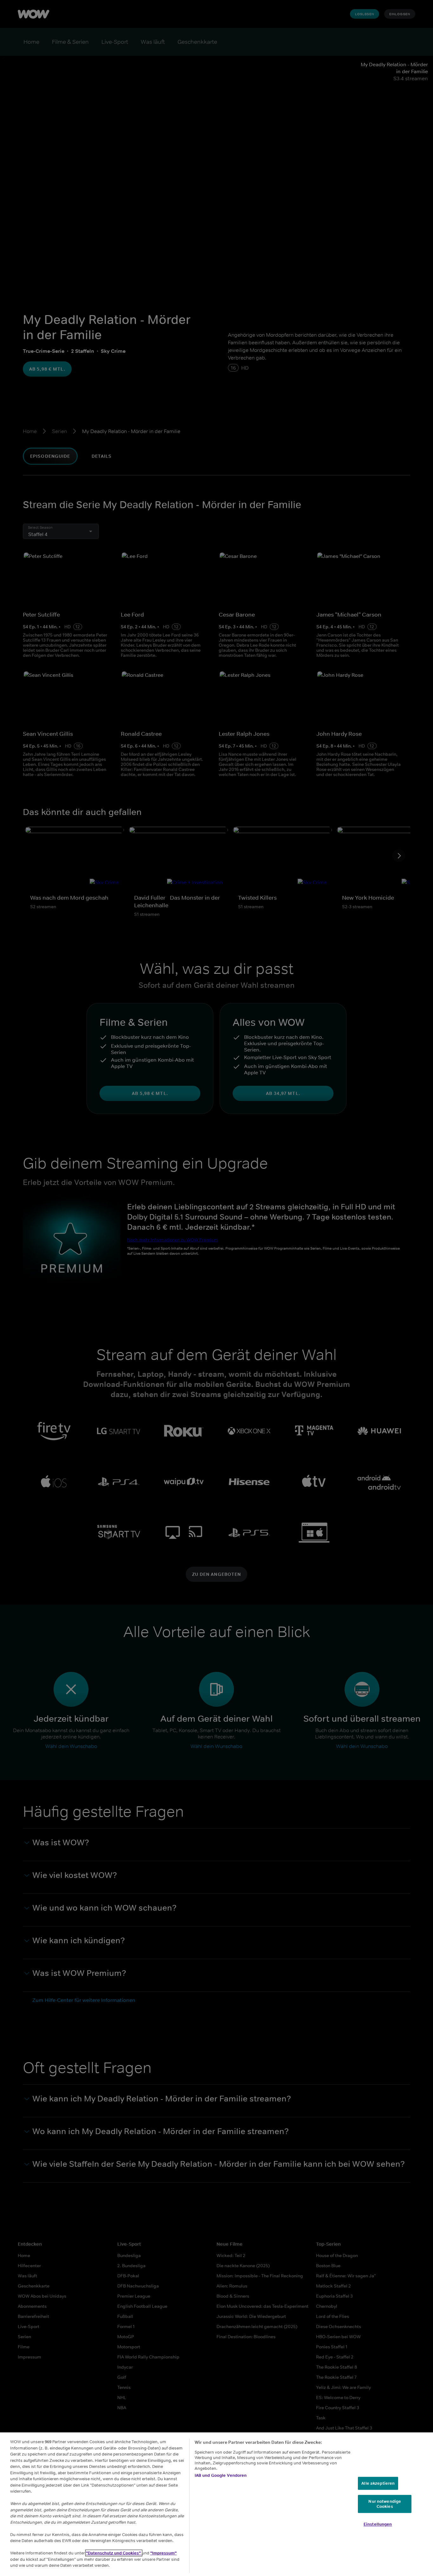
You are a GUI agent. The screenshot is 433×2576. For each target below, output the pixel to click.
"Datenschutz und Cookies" (114, 2553)
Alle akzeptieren (378, 2483)
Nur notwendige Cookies (385, 2504)
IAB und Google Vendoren (221, 2475)
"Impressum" (163, 2553)
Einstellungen (378, 2524)
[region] (217, 2504)
